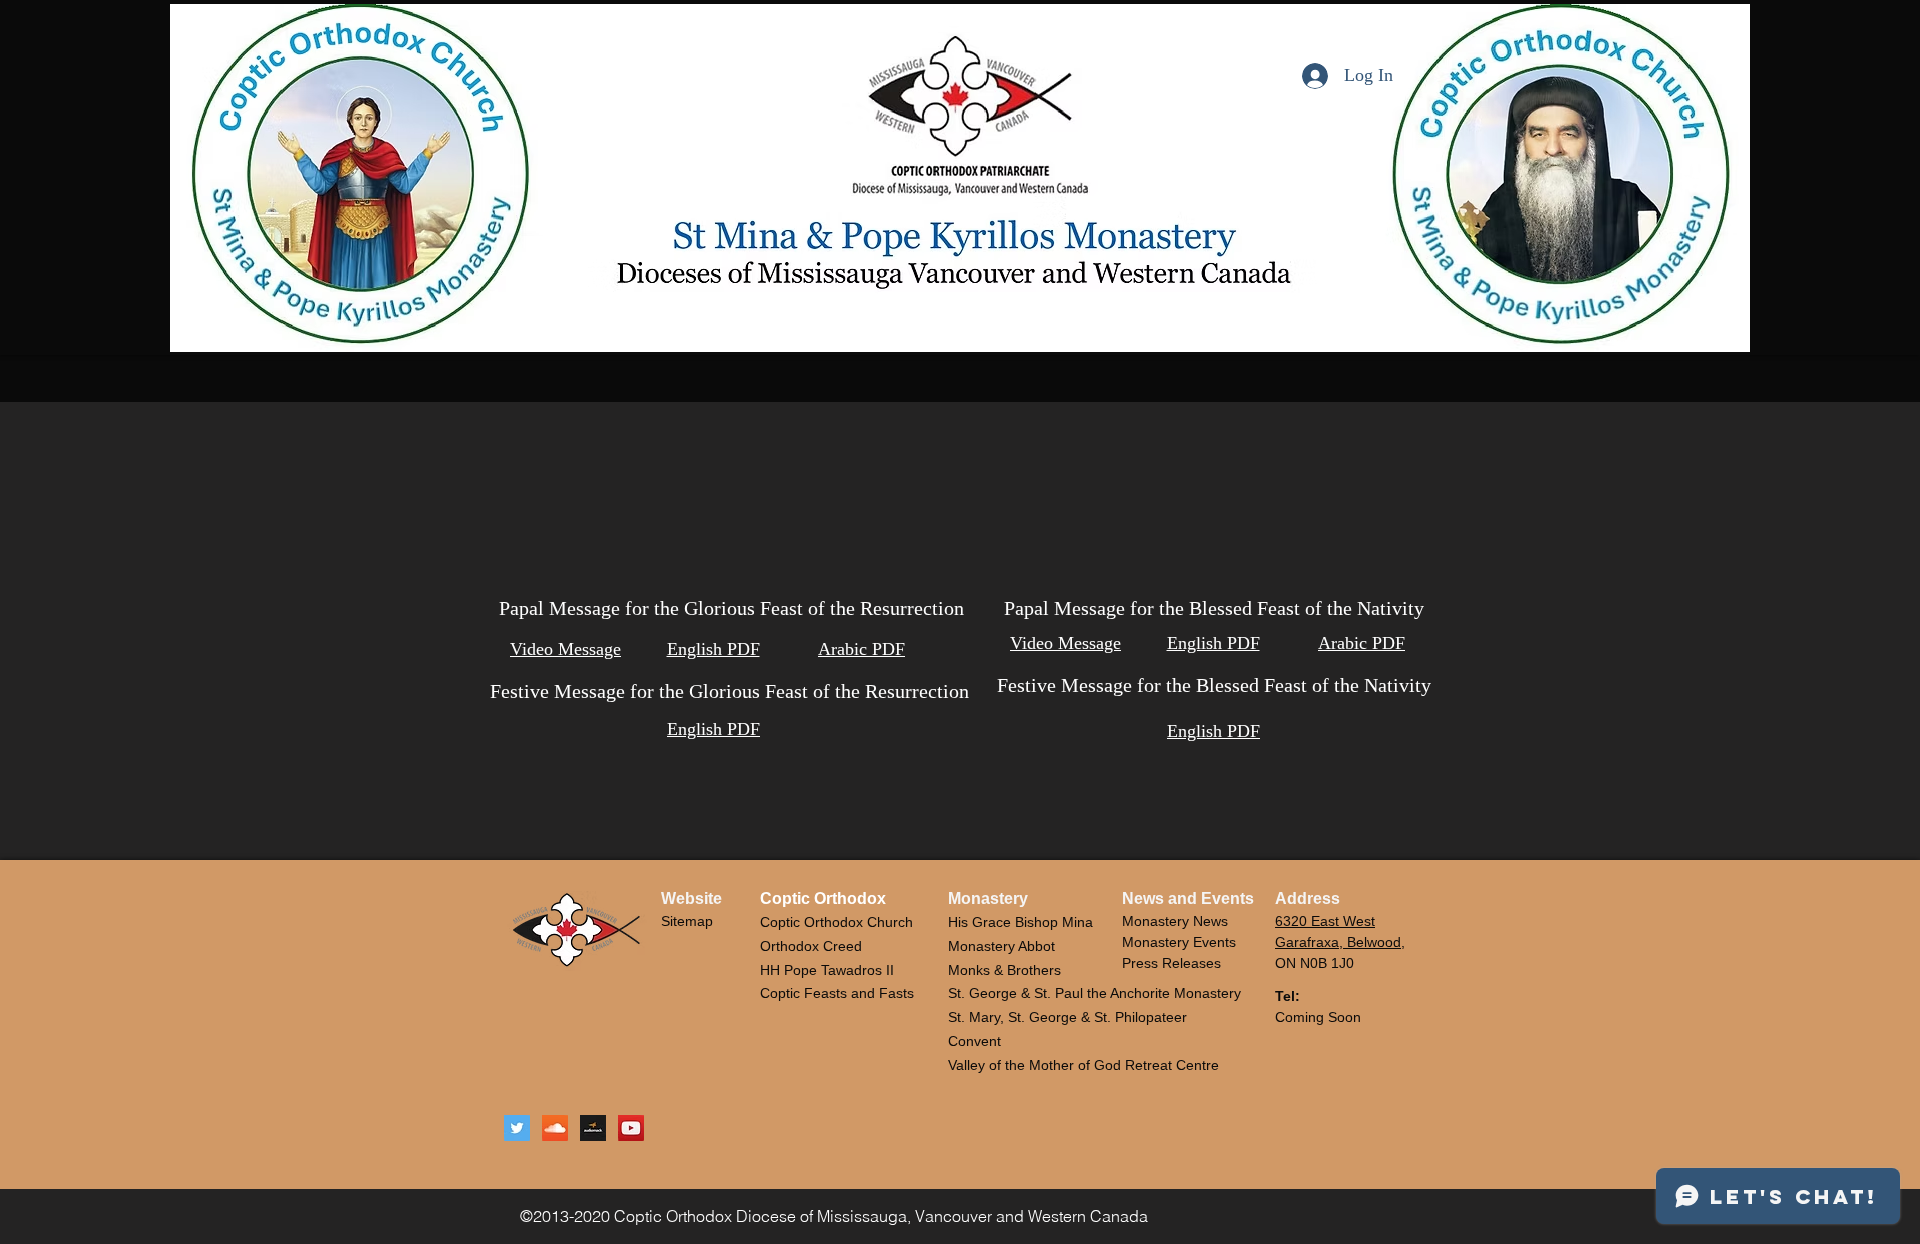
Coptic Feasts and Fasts (837, 993)
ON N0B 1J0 (1314, 963)
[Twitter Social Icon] (517, 1128)
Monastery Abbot (1001, 946)
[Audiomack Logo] (593, 1128)
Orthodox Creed (811, 946)
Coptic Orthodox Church (836, 922)
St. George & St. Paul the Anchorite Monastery (1094, 993)
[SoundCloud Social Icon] (555, 1128)
